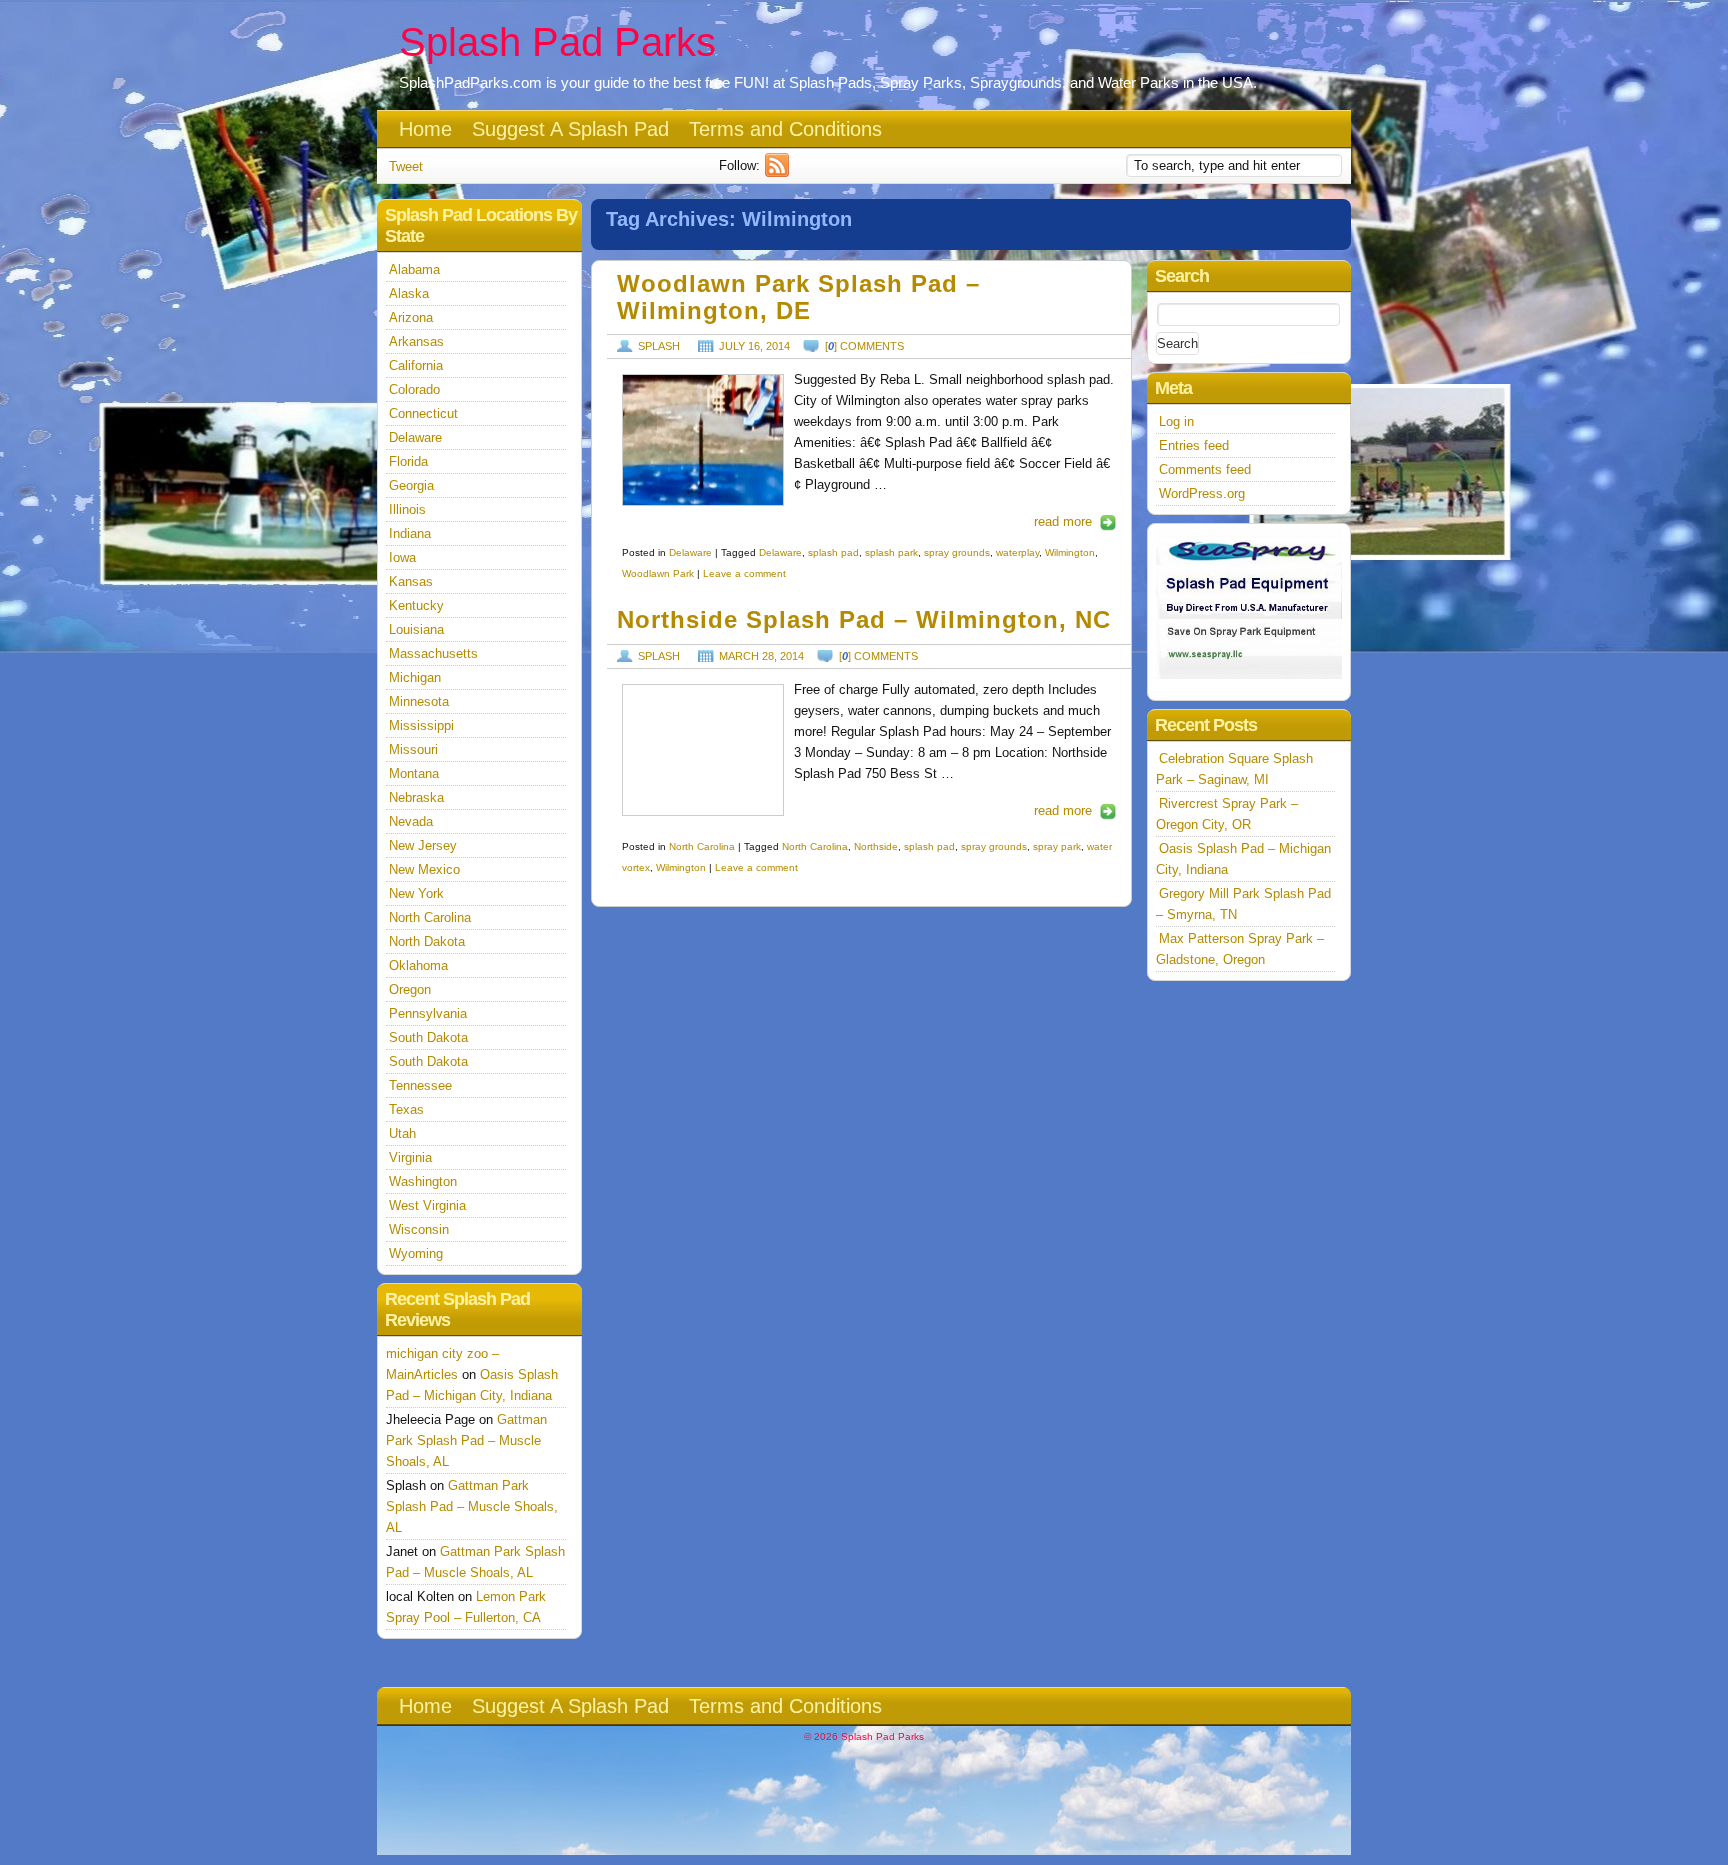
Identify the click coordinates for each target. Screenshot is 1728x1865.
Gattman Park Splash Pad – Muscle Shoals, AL (466, 1440)
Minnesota (419, 701)
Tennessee (420, 1085)
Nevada (411, 821)
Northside (876, 846)
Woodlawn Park (658, 573)
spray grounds (957, 552)
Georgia (411, 485)
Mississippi (421, 725)
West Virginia (427, 1205)
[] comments (864, 346)
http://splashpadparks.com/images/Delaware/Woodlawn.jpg (703, 440)
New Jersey (423, 845)
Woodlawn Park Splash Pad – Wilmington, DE (798, 297)
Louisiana (416, 629)
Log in (1176, 421)
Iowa (402, 557)
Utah (402, 1133)
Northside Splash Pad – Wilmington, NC (864, 620)
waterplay (1017, 552)
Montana (414, 773)
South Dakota (428, 1037)
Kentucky (416, 605)
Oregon (410, 989)
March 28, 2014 (761, 656)
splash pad (833, 552)
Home (425, 129)
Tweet (406, 166)
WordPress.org (1202, 493)
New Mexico (424, 869)
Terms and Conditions (785, 129)
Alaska (409, 293)
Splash (659, 346)
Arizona (411, 317)
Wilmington (1070, 552)
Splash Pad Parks (557, 42)
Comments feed (1205, 469)
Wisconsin (419, 1229)
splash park (891, 552)
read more (1063, 521)
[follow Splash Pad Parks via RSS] (779, 172)
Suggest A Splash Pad (570, 129)
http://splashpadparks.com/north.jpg (703, 750)
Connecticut (423, 413)
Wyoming (416, 1253)
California (416, 365)
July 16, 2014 (754, 346)
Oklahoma (418, 965)
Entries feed (1194, 445)
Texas (406, 1109)
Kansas (411, 581)
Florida (408, 461)
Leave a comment (744, 573)
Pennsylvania (428, 1013)
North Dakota (427, 941)
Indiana (410, 533)
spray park (1057, 846)
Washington (423, 1181)
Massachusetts (433, 653)
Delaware (690, 552)
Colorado (414, 389)
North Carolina (702, 846)
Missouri (413, 749)
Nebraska (416, 797)
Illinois (407, 509)
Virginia (410, 1157)
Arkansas (416, 341)
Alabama (414, 269)
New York (416, 893)
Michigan (415, 677)
